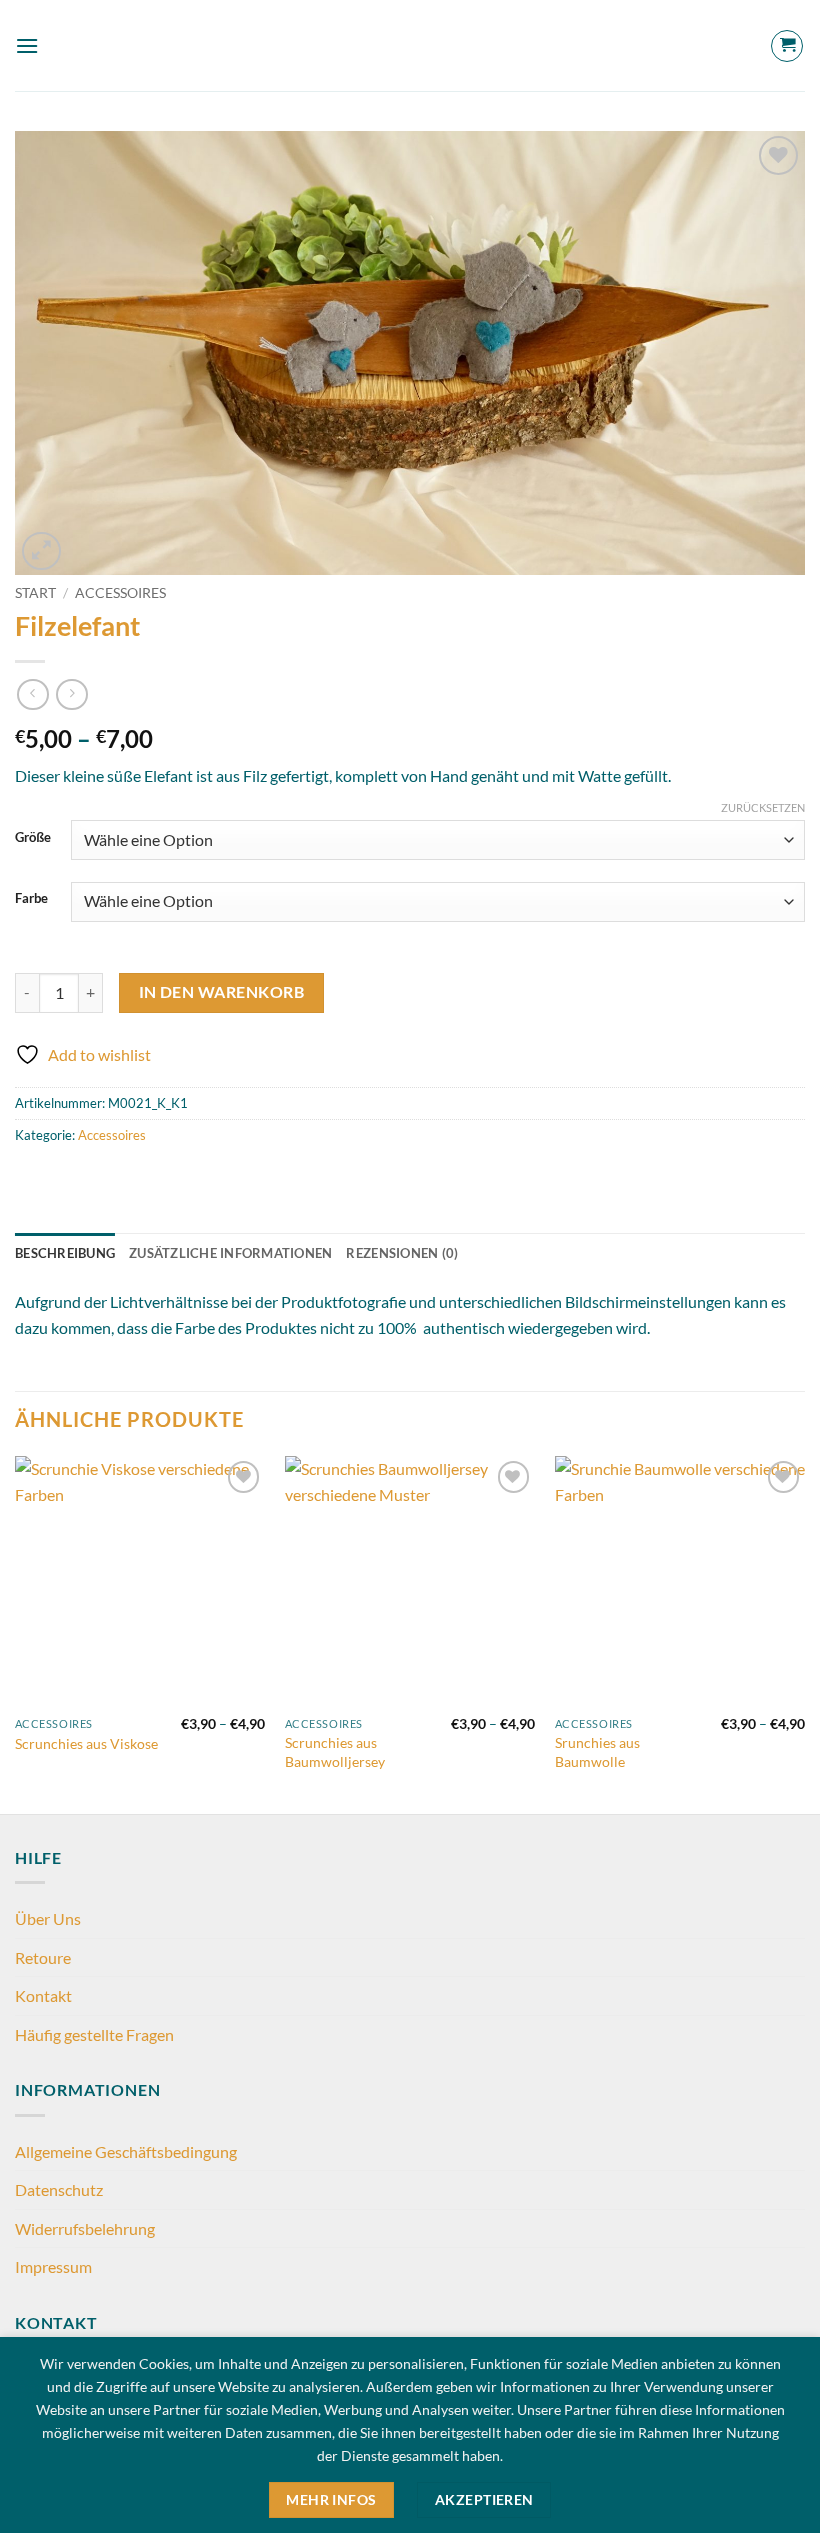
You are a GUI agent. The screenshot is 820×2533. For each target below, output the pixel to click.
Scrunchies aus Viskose (86, 1743)
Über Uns (48, 1918)
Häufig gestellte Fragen (94, 2034)
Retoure (43, 1957)
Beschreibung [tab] (65, 1253)
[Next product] (32, 694)
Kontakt (43, 1995)
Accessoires (120, 593)
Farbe (31, 899)
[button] (27, 45)
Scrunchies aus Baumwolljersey (335, 1752)
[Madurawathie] (410, 45)
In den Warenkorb (221, 992)
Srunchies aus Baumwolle (597, 1752)
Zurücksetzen (763, 807)
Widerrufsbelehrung (85, 2228)
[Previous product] (71, 694)
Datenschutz (59, 2189)
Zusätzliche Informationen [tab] (230, 1253)
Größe (33, 838)
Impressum (53, 2266)
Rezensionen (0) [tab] (402, 1253)
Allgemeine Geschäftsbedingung (126, 2151)
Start (35, 593)
